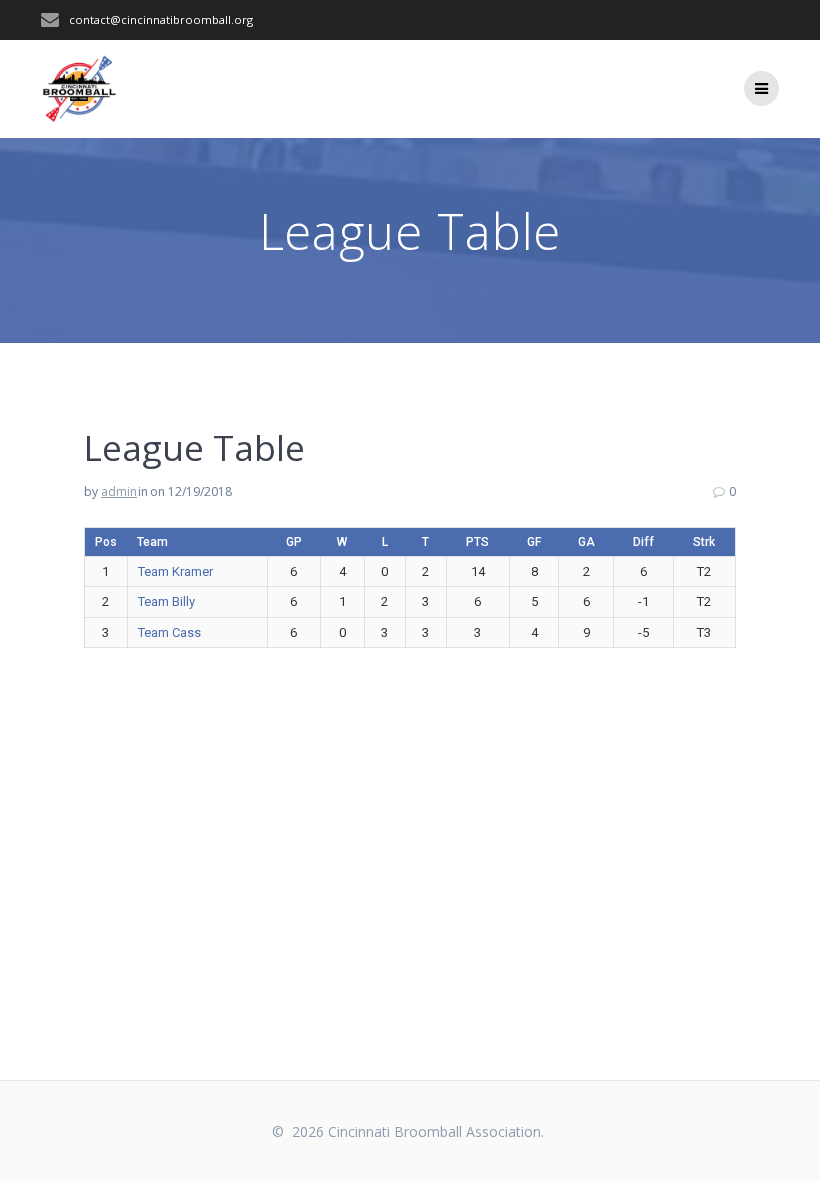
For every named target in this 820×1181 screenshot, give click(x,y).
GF (534, 542)
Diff (643, 542)
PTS (477, 542)
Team (152, 542)
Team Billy (166, 601)
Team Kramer (175, 571)
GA (586, 542)
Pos (106, 542)
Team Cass (169, 632)
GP (294, 542)
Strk (704, 542)
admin (119, 491)
